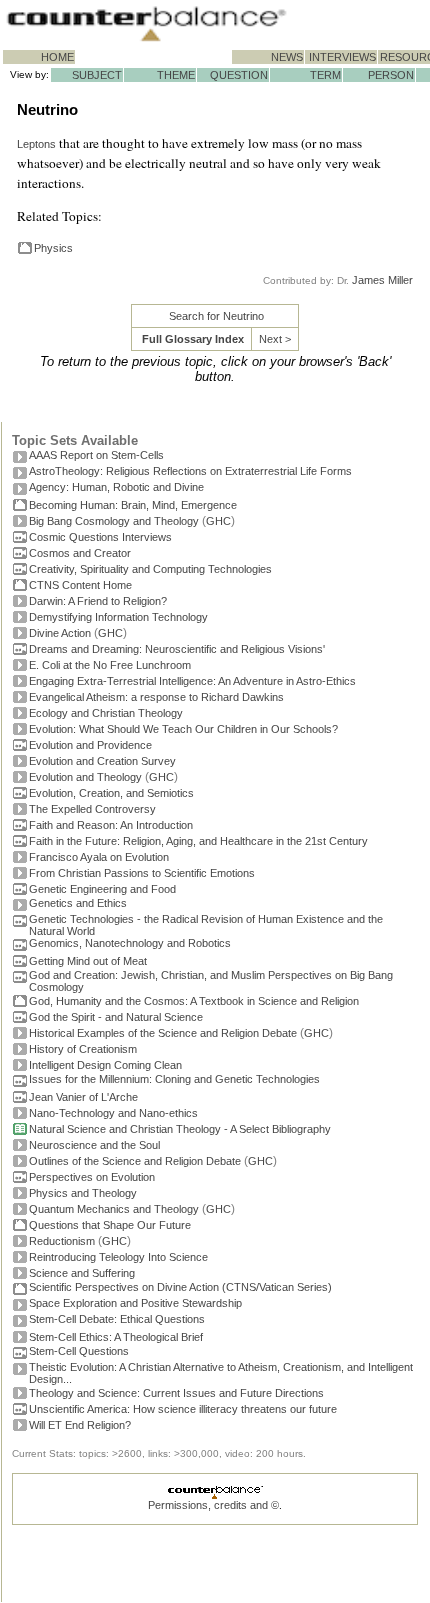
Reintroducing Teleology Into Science (118, 1257)
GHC (218, 521)
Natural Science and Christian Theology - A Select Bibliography (180, 1129)
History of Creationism (83, 1049)
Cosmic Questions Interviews (100, 537)
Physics (53, 248)
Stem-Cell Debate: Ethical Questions (117, 1319)
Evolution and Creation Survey (102, 761)
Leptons (36, 144)
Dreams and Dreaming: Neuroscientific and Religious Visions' (177, 649)
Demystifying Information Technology (118, 617)
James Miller (382, 280)
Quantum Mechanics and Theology (114, 1209)
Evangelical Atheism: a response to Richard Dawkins (156, 697)
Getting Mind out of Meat (88, 961)
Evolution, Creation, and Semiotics (111, 793)
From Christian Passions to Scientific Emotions (142, 873)
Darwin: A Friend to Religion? (98, 601)
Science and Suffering (82, 1273)
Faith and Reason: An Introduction (111, 825)
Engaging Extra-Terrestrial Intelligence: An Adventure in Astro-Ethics (192, 681)
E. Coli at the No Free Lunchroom (110, 665)
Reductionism (62, 1241)
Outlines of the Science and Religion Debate (135, 1161)
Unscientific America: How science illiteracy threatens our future (183, 1409)
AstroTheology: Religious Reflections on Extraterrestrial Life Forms (190, 471)
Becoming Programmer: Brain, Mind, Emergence (133, 505)
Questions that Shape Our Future (110, 1225)
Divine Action (60, 633)
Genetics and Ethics (78, 903)
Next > (275, 339)
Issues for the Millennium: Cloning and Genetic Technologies (174, 1079)
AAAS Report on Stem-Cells (96, 455)
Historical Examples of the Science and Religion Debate (163, 1033)
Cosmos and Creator (80, 553)
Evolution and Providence (90, 745)
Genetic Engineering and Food (102, 889)
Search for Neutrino (216, 316)
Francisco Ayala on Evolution (99, 857)
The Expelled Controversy (92, 809)
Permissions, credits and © (213, 1505)
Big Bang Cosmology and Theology (114, 521)
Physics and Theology (83, 1193)
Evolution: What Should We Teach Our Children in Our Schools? (183, 729)
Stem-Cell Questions (79, 1351)
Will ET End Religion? (80, 1425)
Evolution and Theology (85, 777)
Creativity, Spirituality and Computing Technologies (150, 569)
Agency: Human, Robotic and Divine (116, 487)
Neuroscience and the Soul (94, 1145)
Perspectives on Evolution (92, 1177)
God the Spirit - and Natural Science (116, 1017)
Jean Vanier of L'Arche (83, 1097)
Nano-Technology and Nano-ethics (113, 1113)
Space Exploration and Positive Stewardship (135, 1303)
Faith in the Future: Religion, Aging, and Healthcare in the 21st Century (198, 841)
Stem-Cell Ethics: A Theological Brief (116, 1337)
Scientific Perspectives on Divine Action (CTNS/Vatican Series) (180, 1287)
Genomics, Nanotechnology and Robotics (130, 943)
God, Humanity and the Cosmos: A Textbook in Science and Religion (194, 1001)
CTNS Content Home (80, 585)
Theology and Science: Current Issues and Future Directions (176, 1393)
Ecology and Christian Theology (106, 713)
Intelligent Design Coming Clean (105, 1065)
